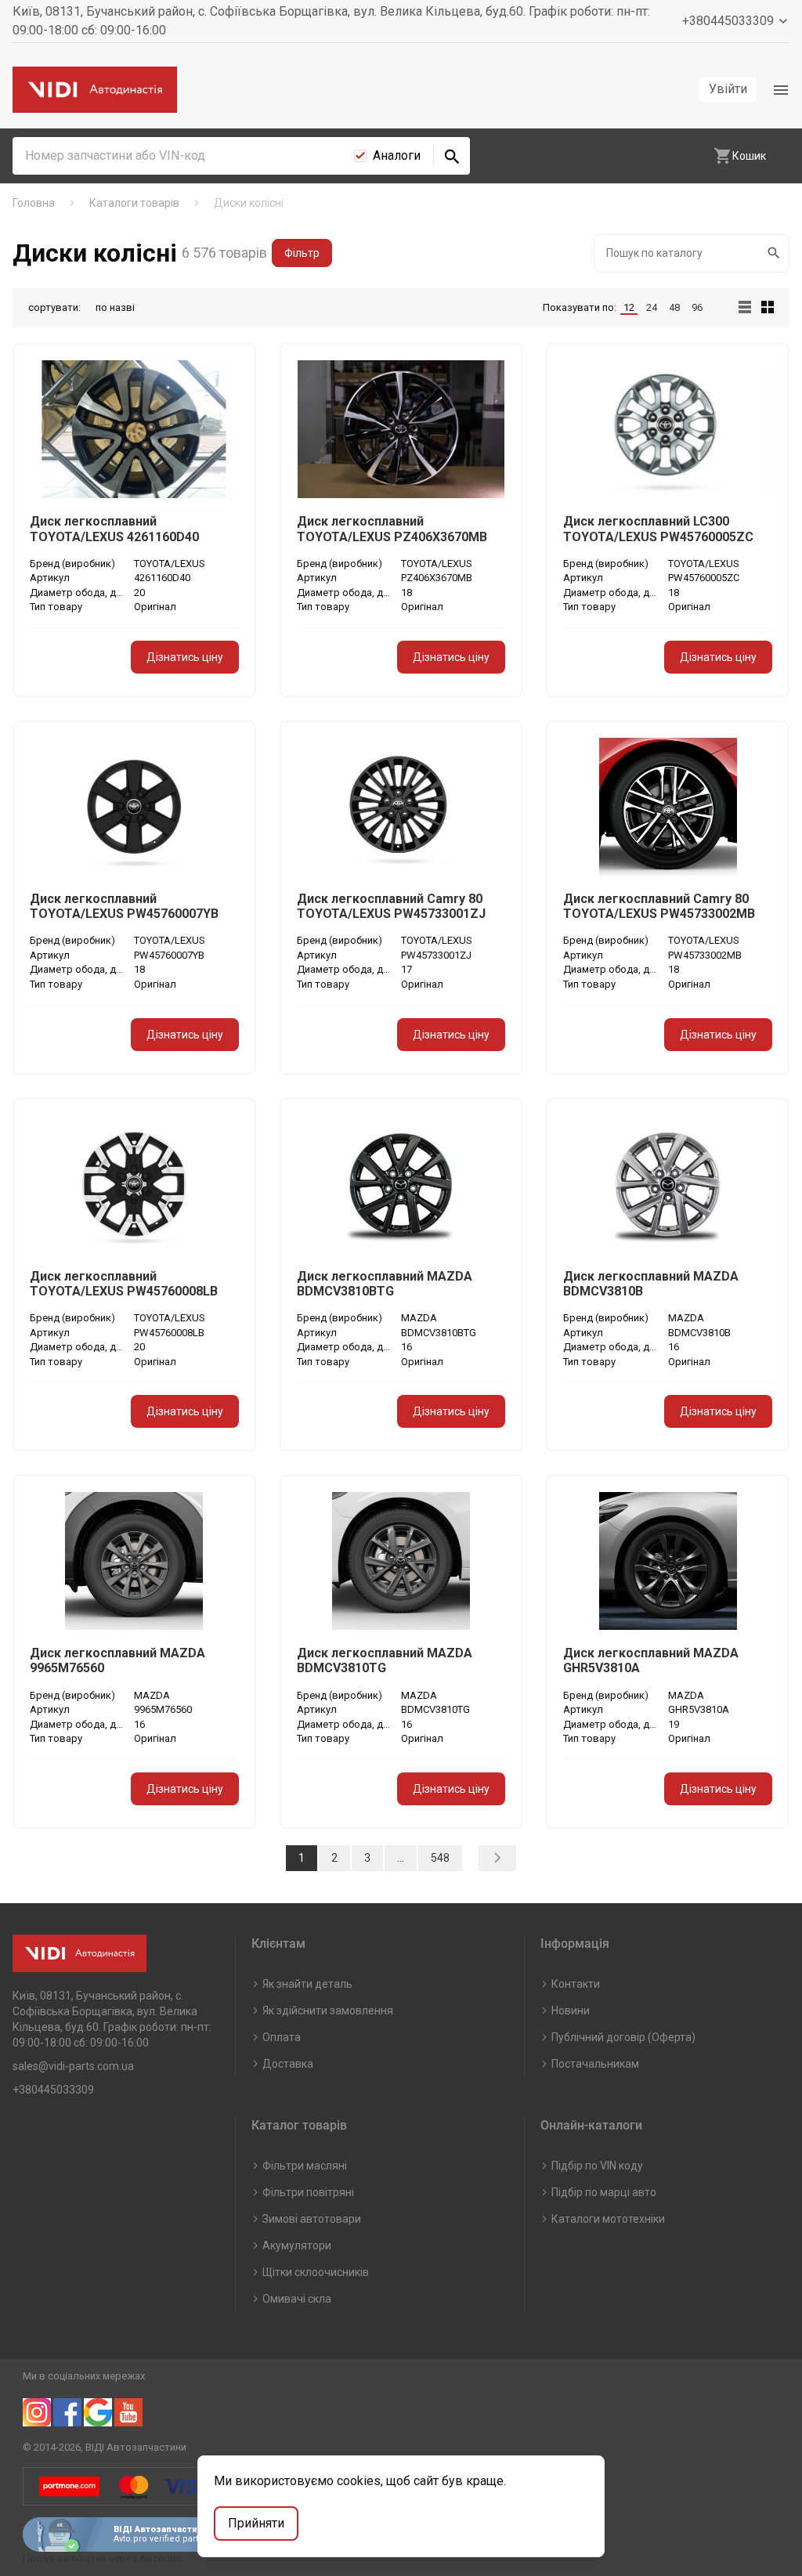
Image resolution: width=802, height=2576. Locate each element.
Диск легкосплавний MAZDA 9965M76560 (117, 1660)
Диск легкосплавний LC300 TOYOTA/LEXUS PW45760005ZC (658, 529)
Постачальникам (595, 2064)
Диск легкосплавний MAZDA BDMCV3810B (651, 1284)
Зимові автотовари (312, 2219)
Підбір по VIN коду (597, 2166)
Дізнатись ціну (185, 657)
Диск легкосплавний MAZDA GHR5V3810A (651, 1660)
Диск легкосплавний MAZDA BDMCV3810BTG (385, 1284)
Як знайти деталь (307, 1984)
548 (440, 1858)
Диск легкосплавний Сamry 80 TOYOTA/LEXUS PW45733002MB (659, 906)
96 (697, 307)
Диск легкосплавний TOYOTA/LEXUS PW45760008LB (124, 1284)
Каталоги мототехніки (608, 2219)
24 (652, 307)
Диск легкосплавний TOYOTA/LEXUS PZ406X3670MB (392, 529)
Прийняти (256, 2523)
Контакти (576, 1984)
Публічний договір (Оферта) (623, 2037)
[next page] (497, 1858)
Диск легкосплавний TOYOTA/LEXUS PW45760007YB (124, 906)
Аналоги (397, 155)
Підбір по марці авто (604, 2192)
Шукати (775, 253)
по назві (115, 307)
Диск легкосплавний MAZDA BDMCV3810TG (385, 1660)
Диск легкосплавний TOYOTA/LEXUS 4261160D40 (114, 529)
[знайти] (452, 156)
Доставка (288, 2064)
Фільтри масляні (305, 2166)
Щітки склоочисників (316, 2272)
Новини (571, 2011)
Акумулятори (297, 2245)
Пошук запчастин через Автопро (103, 2558)
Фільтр (302, 253)
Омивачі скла (297, 2299)
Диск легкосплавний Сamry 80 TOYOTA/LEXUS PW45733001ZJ (391, 906)
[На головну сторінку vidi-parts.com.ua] (95, 90)
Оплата (282, 2037)
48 (674, 307)
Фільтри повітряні (308, 2192)
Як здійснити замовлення (328, 2011)
